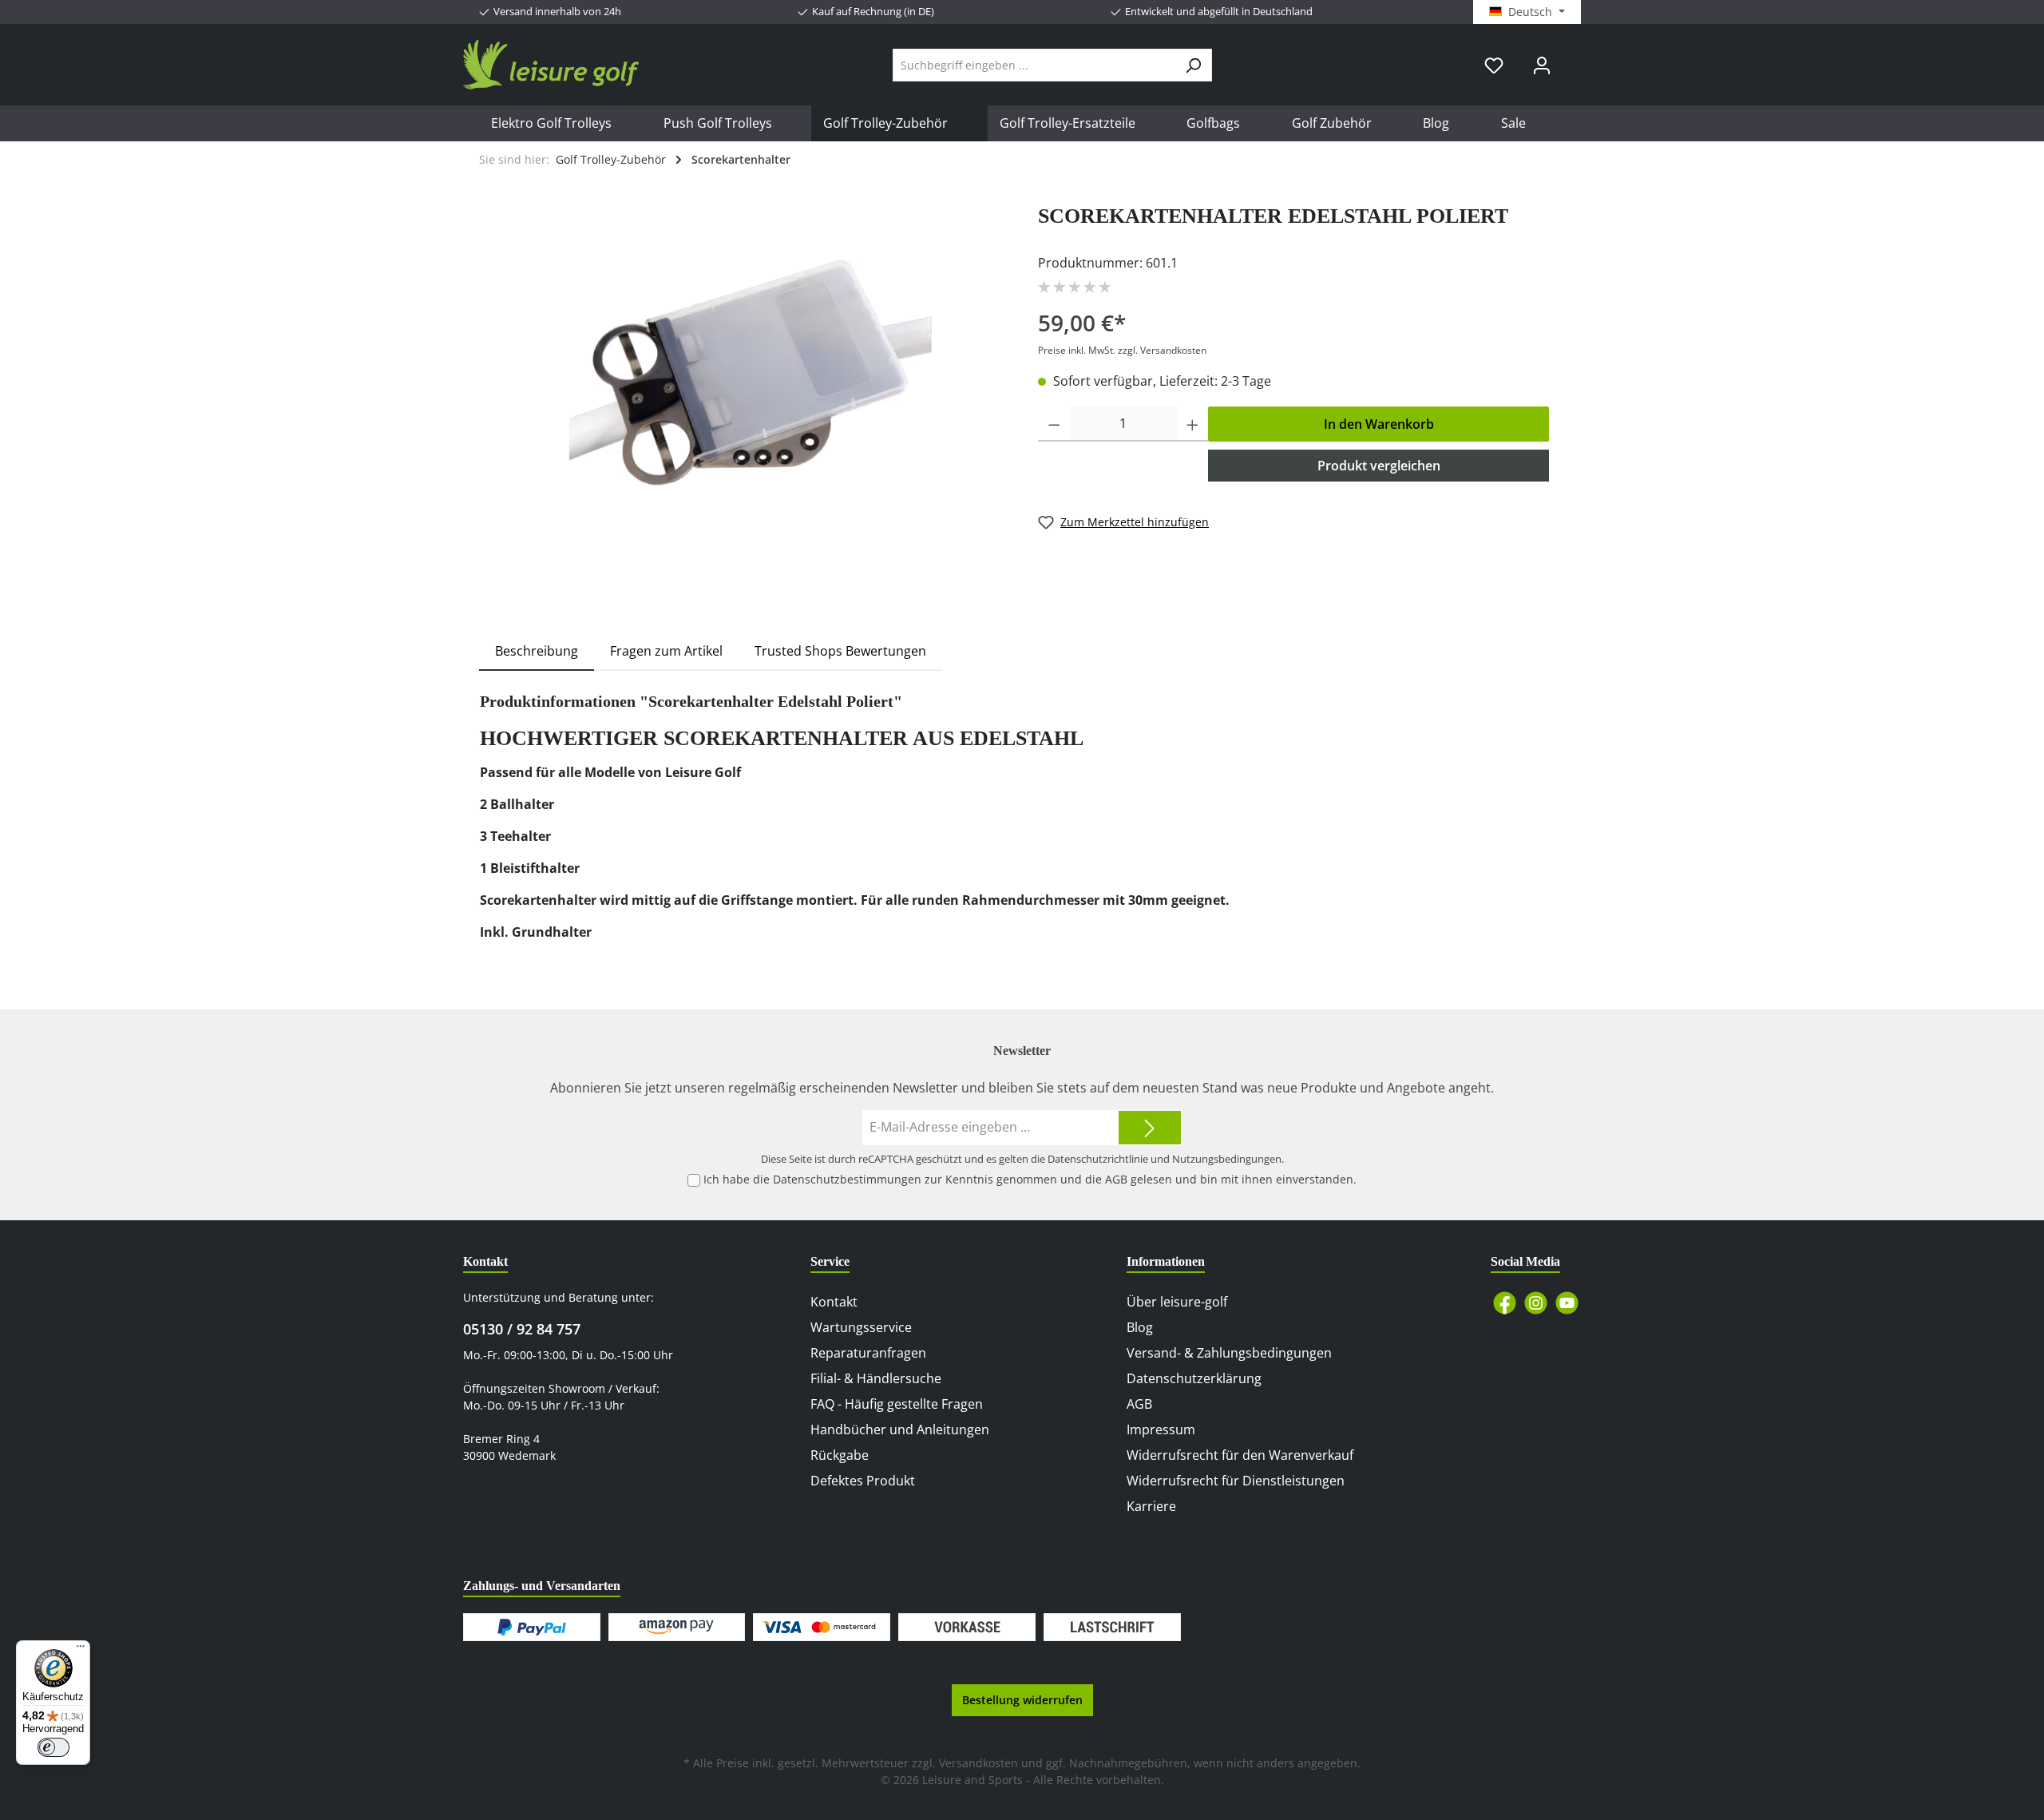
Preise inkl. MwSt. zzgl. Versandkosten (1122, 350)
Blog (1140, 1327)
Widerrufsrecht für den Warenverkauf (1240, 1455)
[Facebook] (1505, 1303)
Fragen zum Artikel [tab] (666, 651)
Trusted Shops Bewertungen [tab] (840, 651)
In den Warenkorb (1379, 424)
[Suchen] (1193, 65)
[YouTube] (1567, 1303)
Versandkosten (978, 1763)
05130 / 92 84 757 (522, 1329)
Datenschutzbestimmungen (847, 1179)
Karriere (1151, 1506)
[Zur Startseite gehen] (551, 65)
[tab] (537, 651)
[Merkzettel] (1494, 65)
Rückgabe (840, 1455)
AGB (1116, 1179)
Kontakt (834, 1302)
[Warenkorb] (1575, 59)
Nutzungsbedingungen (1227, 1159)
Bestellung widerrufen (1022, 1700)
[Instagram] (1536, 1303)
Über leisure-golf (1177, 1302)
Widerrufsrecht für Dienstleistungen (1236, 1481)
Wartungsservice (861, 1327)
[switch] (53, 1747)
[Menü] (81, 1650)
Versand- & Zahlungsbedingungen (1229, 1353)
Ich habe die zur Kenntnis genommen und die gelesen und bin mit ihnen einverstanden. (1030, 1179)
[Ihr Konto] (1542, 65)
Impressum (1161, 1429)
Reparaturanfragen (868, 1353)
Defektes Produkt (863, 1481)
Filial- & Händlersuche (876, 1378)
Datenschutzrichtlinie (1098, 1159)
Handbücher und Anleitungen (900, 1429)
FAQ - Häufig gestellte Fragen (897, 1404)
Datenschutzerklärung (1194, 1378)
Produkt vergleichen (1379, 466)
